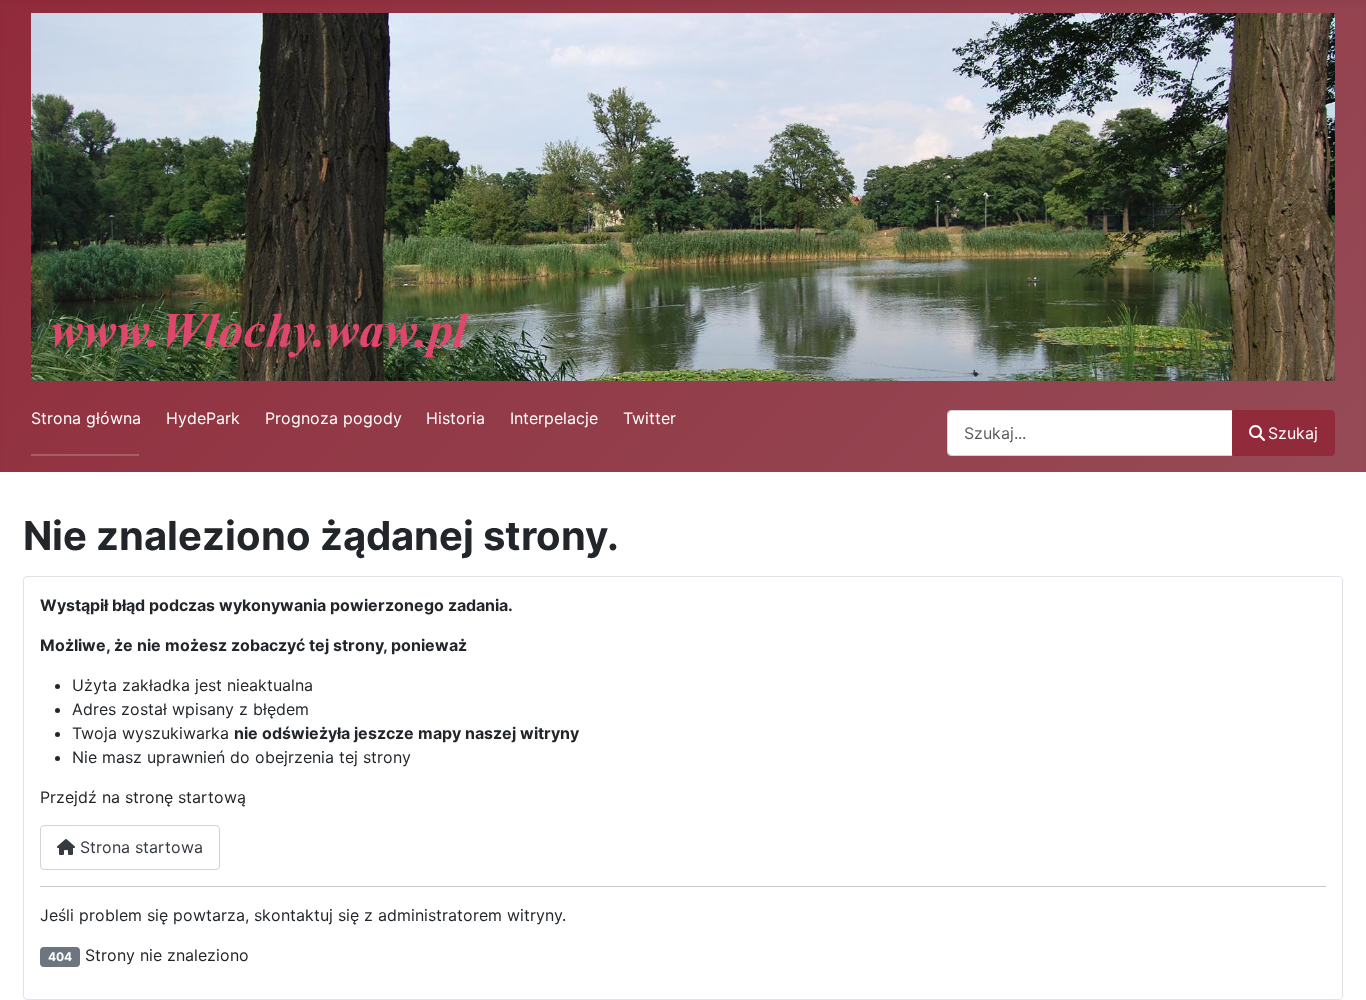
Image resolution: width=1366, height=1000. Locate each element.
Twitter (649, 418)
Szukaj (1293, 433)
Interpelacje (554, 418)
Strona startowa (139, 847)
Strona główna (86, 418)
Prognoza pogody (333, 418)
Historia (455, 418)
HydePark (203, 418)
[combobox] (1090, 432)
